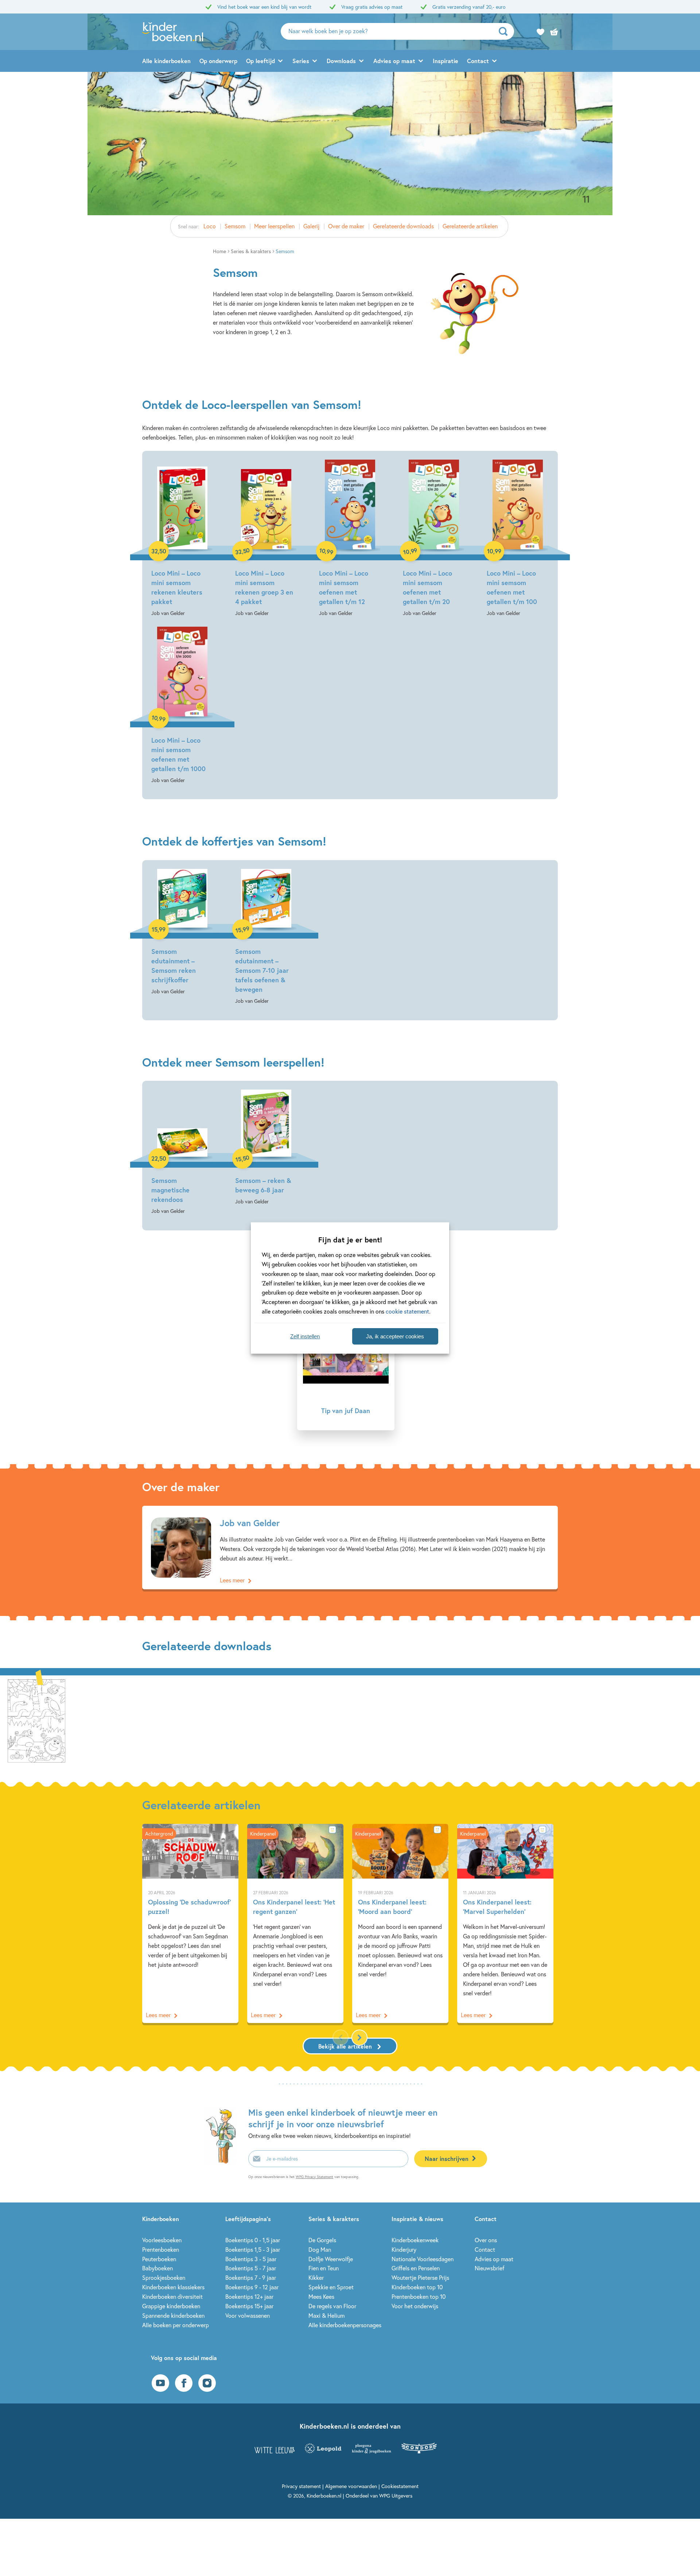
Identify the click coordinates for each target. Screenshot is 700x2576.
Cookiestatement (400, 2486)
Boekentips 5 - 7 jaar (251, 2268)
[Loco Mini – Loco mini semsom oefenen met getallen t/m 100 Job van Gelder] (518, 539)
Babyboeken (157, 2268)
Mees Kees (321, 2296)
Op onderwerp (218, 61)
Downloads (341, 61)
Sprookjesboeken (164, 2277)
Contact (478, 61)
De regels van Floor (332, 2306)
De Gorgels (322, 2240)
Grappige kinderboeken (171, 2306)
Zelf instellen (305, 1336)
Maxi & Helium (326, 2315)
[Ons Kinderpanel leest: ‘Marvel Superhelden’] (505, 1924)
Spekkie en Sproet (331, 2287)
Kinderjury (404, 2249)
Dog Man (320, 2249)
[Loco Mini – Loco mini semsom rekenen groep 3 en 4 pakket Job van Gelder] (266, 539)
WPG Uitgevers (396, 2496)
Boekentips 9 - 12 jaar (252, 2287)
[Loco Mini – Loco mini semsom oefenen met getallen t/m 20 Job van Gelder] (434, 539)
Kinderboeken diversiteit (172, 2296)
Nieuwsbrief (489, 2268)
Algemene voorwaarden (351, 2486)
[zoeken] (505, 31)
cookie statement (407, 1311)
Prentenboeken (161, 2249)
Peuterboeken (159, 2259)
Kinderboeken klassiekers (173, 2287)
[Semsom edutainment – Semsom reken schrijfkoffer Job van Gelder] (182, 933)
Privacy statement (301, 2486)
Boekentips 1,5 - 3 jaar (253, 2249)
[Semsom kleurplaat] (36, 1719)
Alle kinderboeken (166, 61)
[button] (359, 2038)
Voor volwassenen (248, 2315)
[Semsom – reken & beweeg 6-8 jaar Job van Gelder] (266, 1148)
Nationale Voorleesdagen (423, 2259)
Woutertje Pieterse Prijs (420, 2277)
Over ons (486, 2240)
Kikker (316, 2277)
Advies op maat (394, 61)
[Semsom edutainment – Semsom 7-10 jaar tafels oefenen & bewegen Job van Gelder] (266, 937)
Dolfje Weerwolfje (331, 2259)
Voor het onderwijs (415, 2306)
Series (301, 61)
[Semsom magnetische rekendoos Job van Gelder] (182, 1153)
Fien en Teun (324, 2268)
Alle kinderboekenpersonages (345, 2325)
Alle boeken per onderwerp (176, 2325)
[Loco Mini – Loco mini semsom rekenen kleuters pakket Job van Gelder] (182, 539)
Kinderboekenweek (415, 2240)
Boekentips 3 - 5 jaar (251, 2259)
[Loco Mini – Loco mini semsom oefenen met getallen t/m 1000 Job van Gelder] (182, 706)
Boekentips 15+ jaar (249, 2306)
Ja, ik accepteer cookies (395, 1336)
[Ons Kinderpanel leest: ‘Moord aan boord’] (400, 1924)
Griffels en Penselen (416, 2268)
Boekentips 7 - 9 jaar (251, 2277)
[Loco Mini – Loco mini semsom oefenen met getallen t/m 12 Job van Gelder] (350, 539)
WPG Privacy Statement (314, 2177)
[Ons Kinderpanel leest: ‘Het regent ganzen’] (295, 1924)
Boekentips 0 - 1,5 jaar (253, 2240)
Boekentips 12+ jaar (249, 2296)
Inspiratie (446, 61)
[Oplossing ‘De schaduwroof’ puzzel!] (190, 1924)
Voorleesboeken (162, 2240)
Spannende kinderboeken (173, 2315)
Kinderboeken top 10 (417, 2287)
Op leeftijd (260, 61)
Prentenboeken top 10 (419, 2296)
